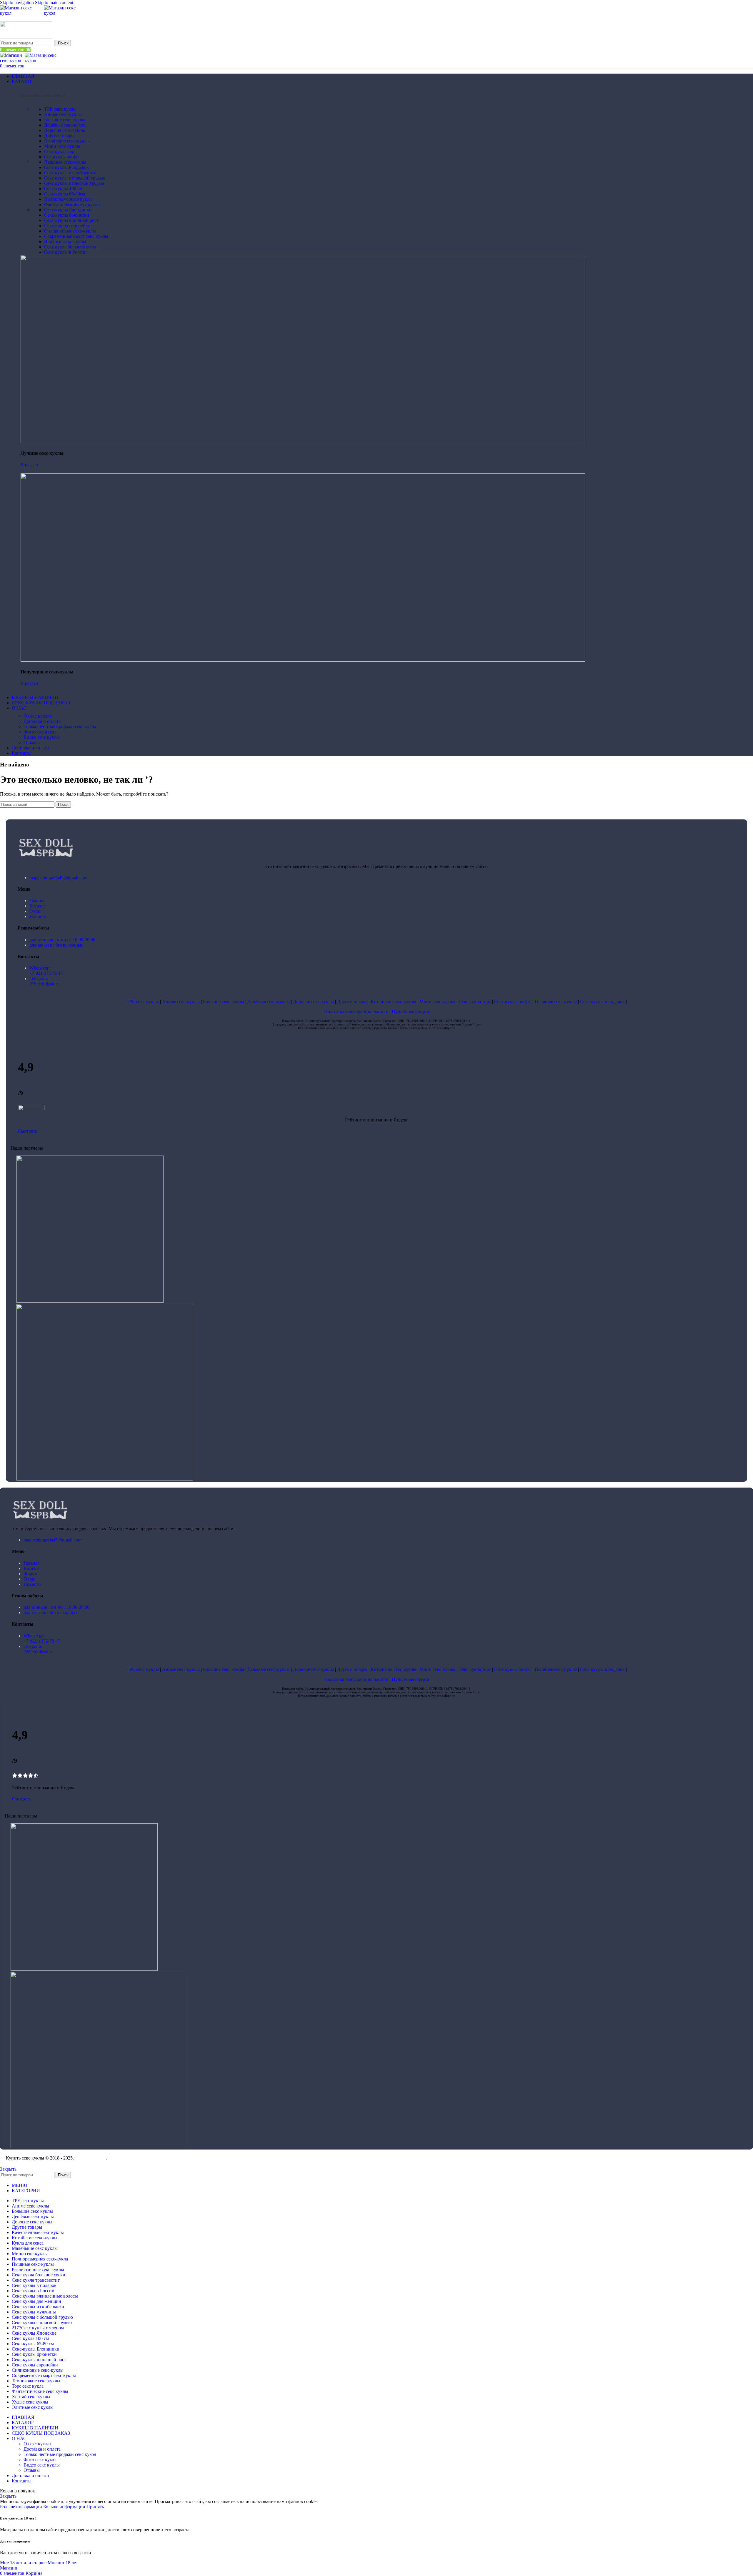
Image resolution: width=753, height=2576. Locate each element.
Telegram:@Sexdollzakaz (44, 981)
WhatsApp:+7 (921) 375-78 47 (42, 1638)
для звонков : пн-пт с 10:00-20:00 (62, 940)
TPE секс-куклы (60, 109)
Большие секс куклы (65, 120)
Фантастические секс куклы (72, 204)
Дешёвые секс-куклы (65, 125)
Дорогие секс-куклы (65, 130)
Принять (95, 2507)
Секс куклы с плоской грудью (74, 183)
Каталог (38, 906)
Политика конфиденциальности (356, 1011)
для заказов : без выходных (56, 945)
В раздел (29, 465)
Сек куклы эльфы (62, 157)
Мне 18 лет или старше (24, 2563)
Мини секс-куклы (62, 146)
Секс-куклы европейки (67, 226)
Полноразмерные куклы (68, 199)
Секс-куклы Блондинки (68, 210)
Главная (37, 901)
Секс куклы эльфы (513, 1001)
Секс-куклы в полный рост (71, 220)
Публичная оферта (410, 1011)
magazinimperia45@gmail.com (58, 878)
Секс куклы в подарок (66, 167)
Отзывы (32, 742)
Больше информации (43, 2507)
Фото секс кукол (40, 732)
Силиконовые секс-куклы (70, 231)
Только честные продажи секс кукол (60, 727)
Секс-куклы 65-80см (65, 194)
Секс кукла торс (60, 151)
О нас (35, 911)
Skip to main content (54, 3)
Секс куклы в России (65, 252)
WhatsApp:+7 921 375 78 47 (46, 971)
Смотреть (28, 1131)
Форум (30, 1574)
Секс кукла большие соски (71, 247)
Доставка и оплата (42, 721)
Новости (38, 916)
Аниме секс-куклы (63, 114)
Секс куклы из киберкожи (70, 173)
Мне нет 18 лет (63, 2563)
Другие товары (59, 136)
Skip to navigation (18, 3)
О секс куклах (38, 716)
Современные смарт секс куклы (76, 236)
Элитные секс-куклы (65, 241)
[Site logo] (22, 13)
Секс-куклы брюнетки (67, 215)
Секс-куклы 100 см (63, 189)
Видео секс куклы (42, 737)
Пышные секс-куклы (65, 162)
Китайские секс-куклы (67, 141)
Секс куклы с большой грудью (75, 178)
